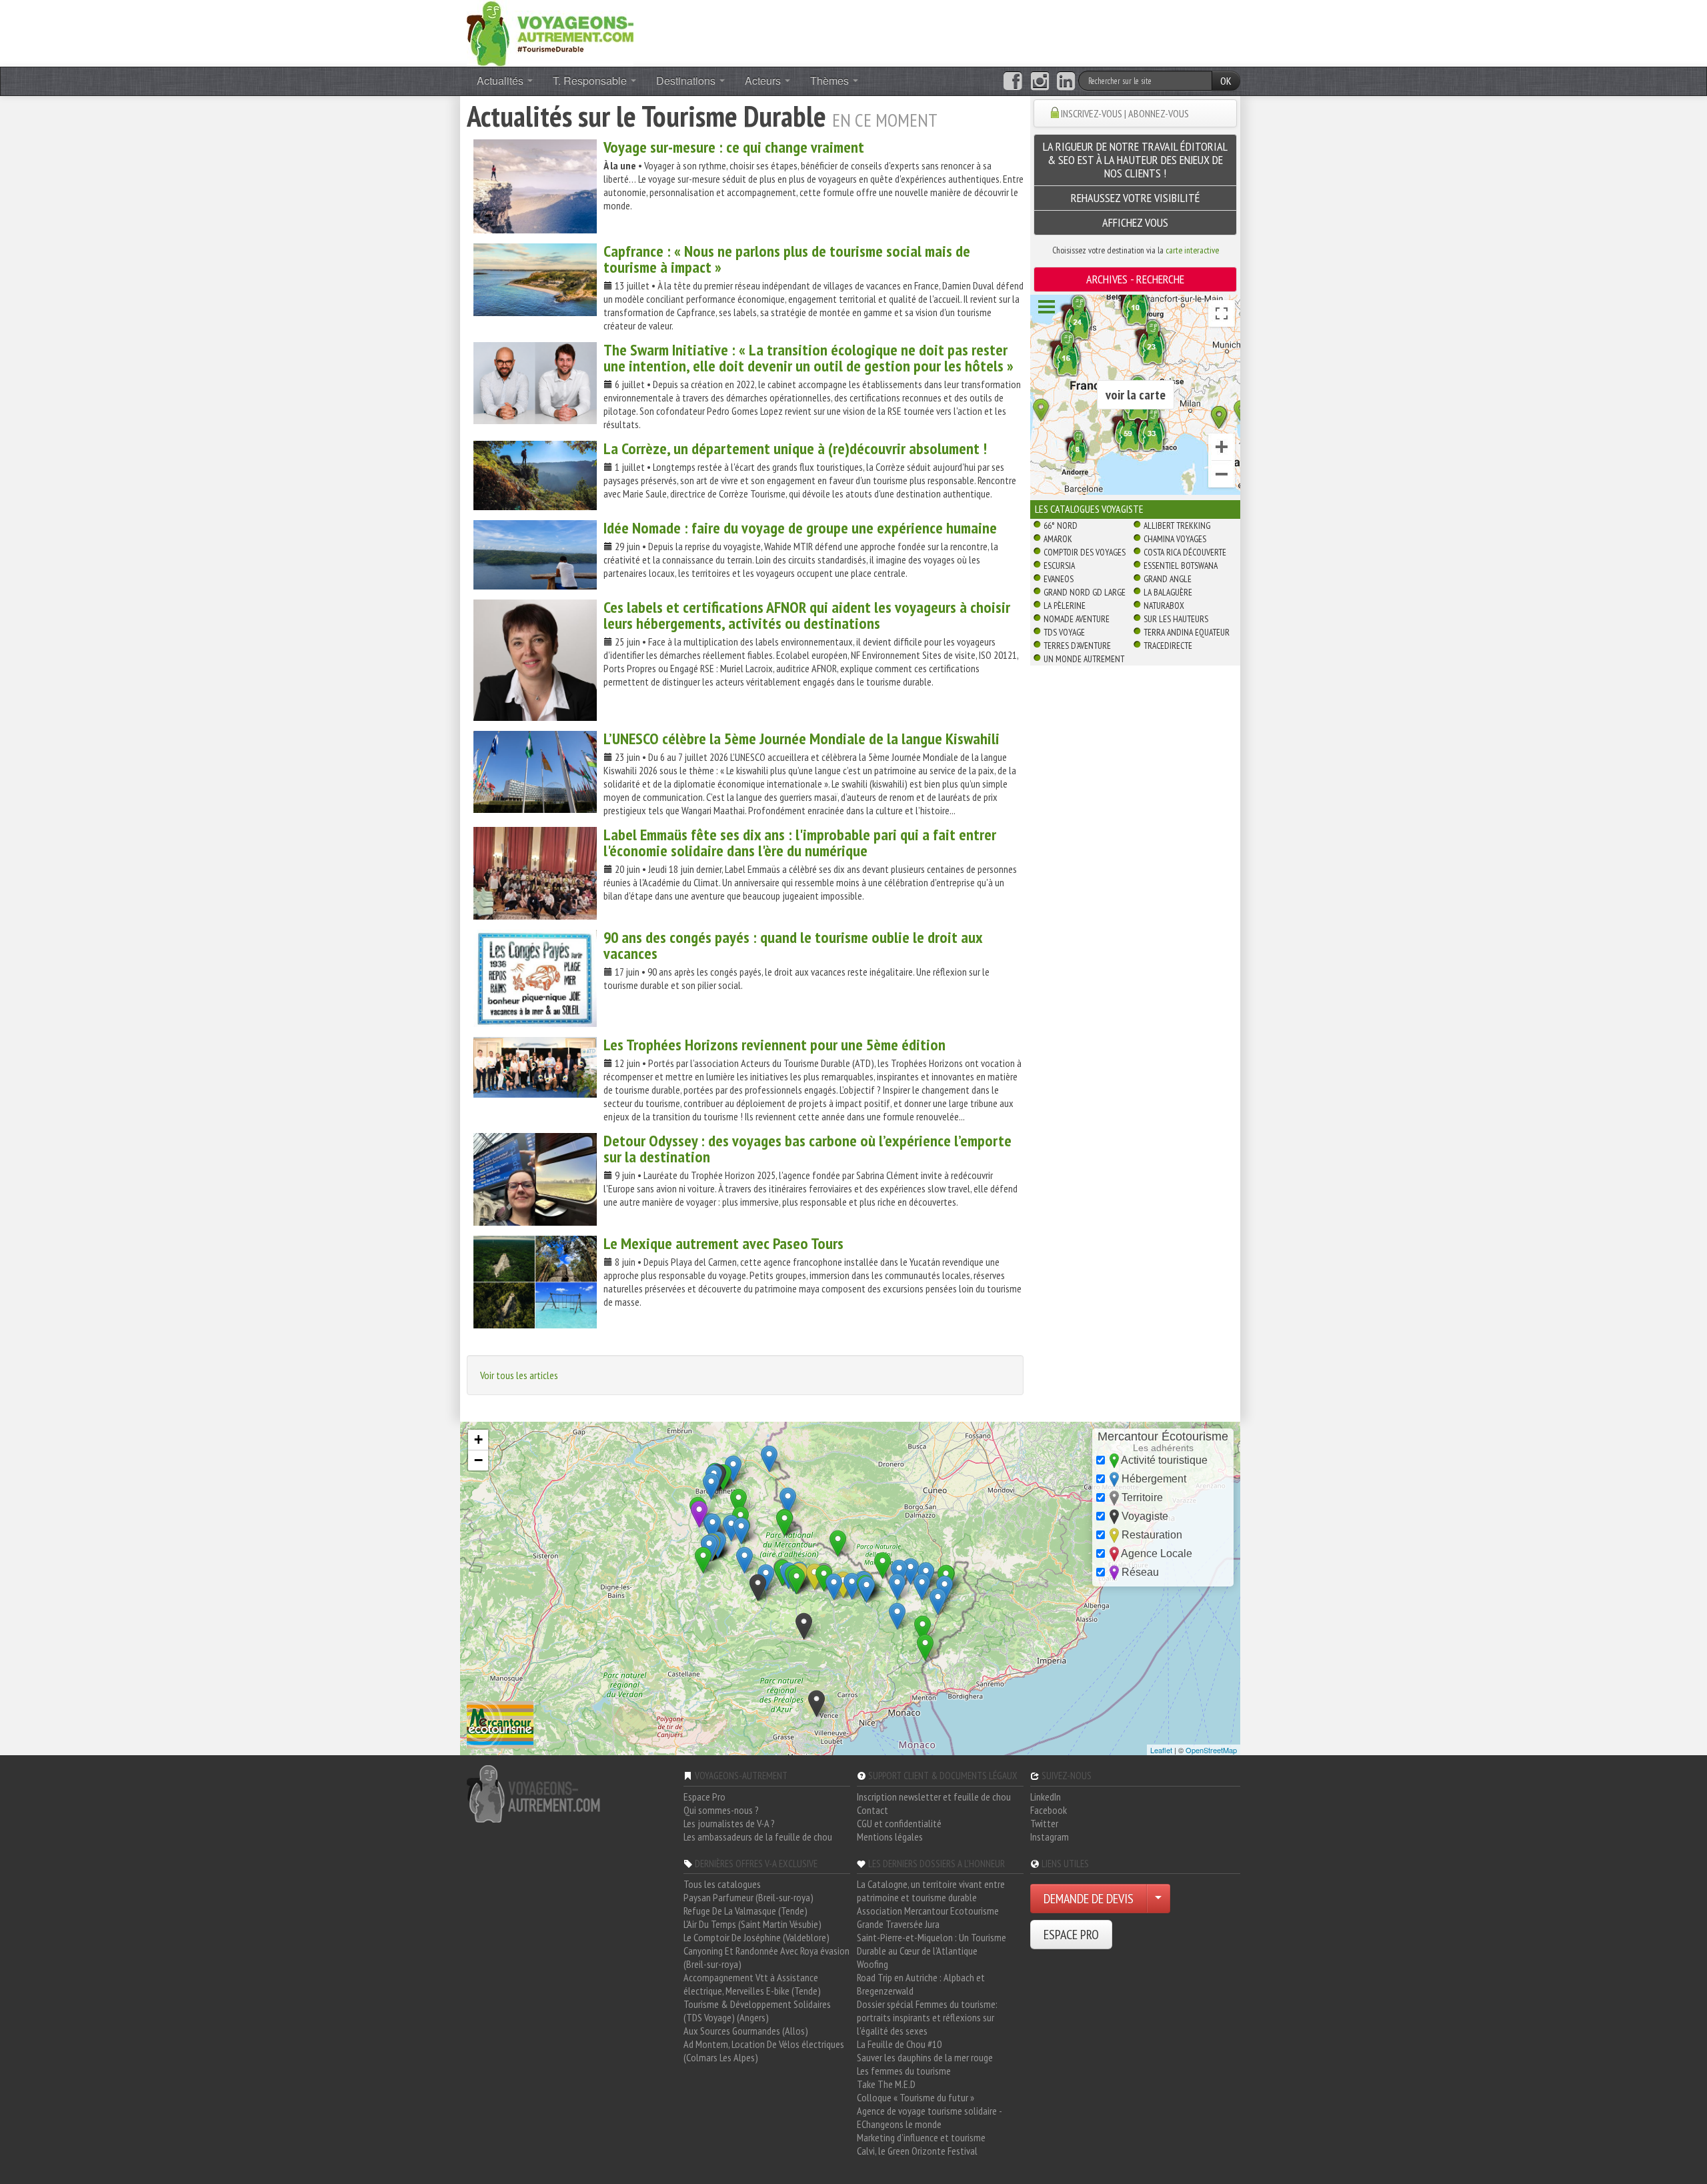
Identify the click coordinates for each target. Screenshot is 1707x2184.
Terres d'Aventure (1077, 646)
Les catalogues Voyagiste (1089, 509)
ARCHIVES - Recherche (1135, 279)
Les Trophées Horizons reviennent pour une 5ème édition (774, 1045)
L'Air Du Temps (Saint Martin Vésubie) (752, 1924)
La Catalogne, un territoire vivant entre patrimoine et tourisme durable (931, 1891)
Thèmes (831, 80)
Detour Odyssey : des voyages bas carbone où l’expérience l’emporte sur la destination (807, 1149)
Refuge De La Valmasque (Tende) (745, 1911)
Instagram (1050, 1837)
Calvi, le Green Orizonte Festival (917, 2151)
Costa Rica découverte (1185, 552)
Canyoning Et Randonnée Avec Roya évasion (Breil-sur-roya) (766, 1957)
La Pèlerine (1065, 606)
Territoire (1141, 1497)
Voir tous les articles (519, 1375)
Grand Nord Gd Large (1085, 592)
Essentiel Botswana (1181, 566)
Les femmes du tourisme (904, 2071)
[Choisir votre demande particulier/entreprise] (1158, 1899)
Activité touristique (1163, 1460)
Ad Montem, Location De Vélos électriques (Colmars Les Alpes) (764, 2051)
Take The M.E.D (886, 2084)
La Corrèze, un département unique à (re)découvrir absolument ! (795, 448)
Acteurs (764, 80)
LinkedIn (1046, 1797)
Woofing (873, 1964)
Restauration (1151, 1535)
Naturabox (1164, 606)
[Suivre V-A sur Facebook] (1013, 81)
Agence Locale (1156, 1553)
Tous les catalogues (722, 1884)
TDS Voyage (1064, 632)
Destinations (687, 80)
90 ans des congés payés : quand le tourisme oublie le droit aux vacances (793, 945)
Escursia (1059, 566)
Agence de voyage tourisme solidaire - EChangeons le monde (929, 2117)
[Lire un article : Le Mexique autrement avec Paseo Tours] (535, 1282)
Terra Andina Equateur (1187, 632)
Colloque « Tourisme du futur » (916, 2097)
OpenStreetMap (1211, 1750)
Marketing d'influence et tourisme (921, 2137)
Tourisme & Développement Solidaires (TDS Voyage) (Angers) (757, 2011)
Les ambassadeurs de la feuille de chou (758, 1837)
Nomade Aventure (1077, 619)
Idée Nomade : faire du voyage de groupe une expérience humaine (800, 528)
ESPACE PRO (1071, 1935)
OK (1226, 81)
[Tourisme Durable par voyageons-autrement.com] (550, 32)
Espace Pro (704, 1797)
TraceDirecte (1168, 646)
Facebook (1049, 1810)
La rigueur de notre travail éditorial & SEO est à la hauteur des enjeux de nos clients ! (1135, 160)
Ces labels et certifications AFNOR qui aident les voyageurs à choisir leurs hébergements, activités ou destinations (807, 615)
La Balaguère (1168, 592)
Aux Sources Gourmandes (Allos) (746, 2031)
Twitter (1044, 1823)
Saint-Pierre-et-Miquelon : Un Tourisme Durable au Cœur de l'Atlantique (932, 1944)
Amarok (1058, 539)
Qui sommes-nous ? (721, 1810)
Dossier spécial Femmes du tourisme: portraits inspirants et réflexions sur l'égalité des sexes (927, 2017)
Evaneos (1059, 579)
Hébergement (1153, 1479)
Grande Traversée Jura (898, 1924)
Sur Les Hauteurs (1176, 619)
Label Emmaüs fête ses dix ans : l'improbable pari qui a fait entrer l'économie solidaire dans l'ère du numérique (800, 843)
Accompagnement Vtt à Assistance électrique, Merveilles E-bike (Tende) (752, 1984)
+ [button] (478, 1439)
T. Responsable (591, 80)
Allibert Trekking (1177, 525)
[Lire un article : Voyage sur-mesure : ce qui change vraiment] (535, 186)
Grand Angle (1168, 579)
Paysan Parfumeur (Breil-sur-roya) (748, 1897)
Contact (873, 1810)
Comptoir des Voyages (1085, 552)
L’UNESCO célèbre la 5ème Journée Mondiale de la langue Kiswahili (801, 739)
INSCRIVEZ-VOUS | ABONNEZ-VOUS (1125, 113)
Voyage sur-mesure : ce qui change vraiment (734, 147)
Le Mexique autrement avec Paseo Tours (723, 1243)
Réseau (1139, 1572)
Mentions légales (890, 1837)
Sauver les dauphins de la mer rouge (925, 2057)
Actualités (501, 80)
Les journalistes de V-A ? (729, 1823)
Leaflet (1161, 1750)
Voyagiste (1144, 1516)
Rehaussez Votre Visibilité (1136, 198)
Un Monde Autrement (1084, 659)
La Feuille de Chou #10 (899, 2044)
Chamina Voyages (1175, 539)
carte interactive (1192, 250)
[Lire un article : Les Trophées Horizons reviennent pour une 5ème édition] (535, 1067)
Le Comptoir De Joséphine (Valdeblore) (756, 1937)
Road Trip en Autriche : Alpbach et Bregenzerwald (921, 1984)
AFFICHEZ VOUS (1135, 222)
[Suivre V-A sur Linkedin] (1066, 81)
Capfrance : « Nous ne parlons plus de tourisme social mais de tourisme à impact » (787, 259)
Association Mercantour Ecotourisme (928, 1911)
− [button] (478, 1460)
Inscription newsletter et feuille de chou (934, 1797)
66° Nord (1061, 525)
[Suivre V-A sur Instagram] (1040, 81)
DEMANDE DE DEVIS (1089, 1899)
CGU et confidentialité (899, 1823)
